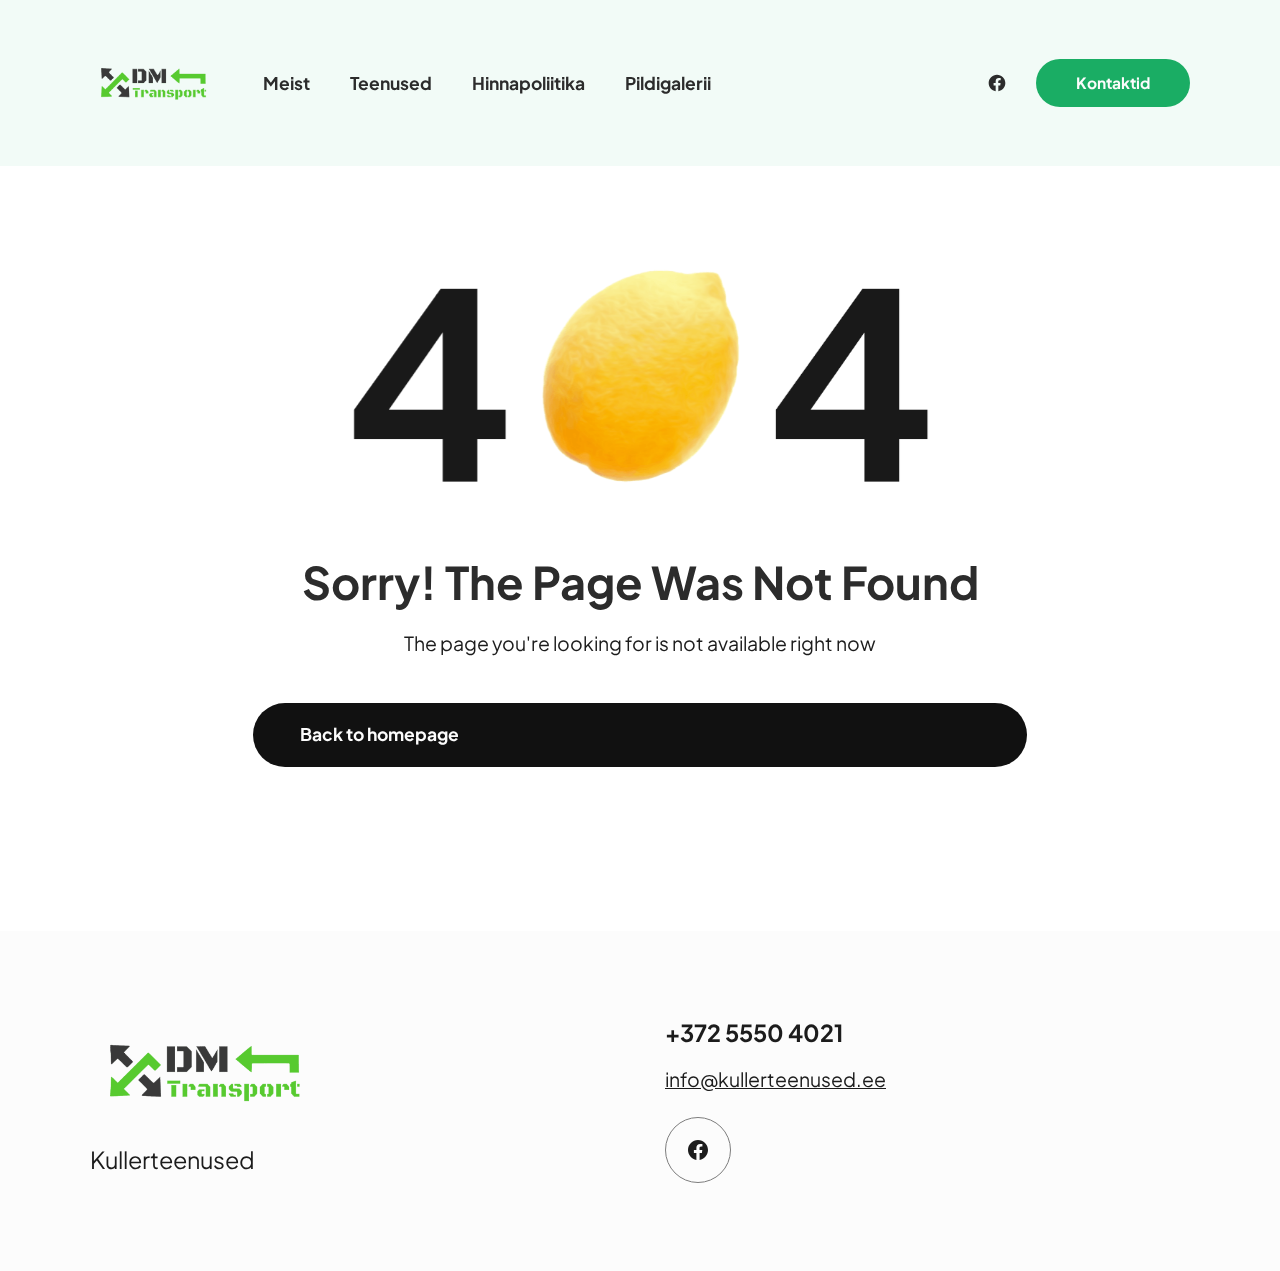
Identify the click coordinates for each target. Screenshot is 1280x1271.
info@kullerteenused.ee (775, 1079)
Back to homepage (379, 734)
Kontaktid (1113, 82)
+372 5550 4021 (754, 1032)
